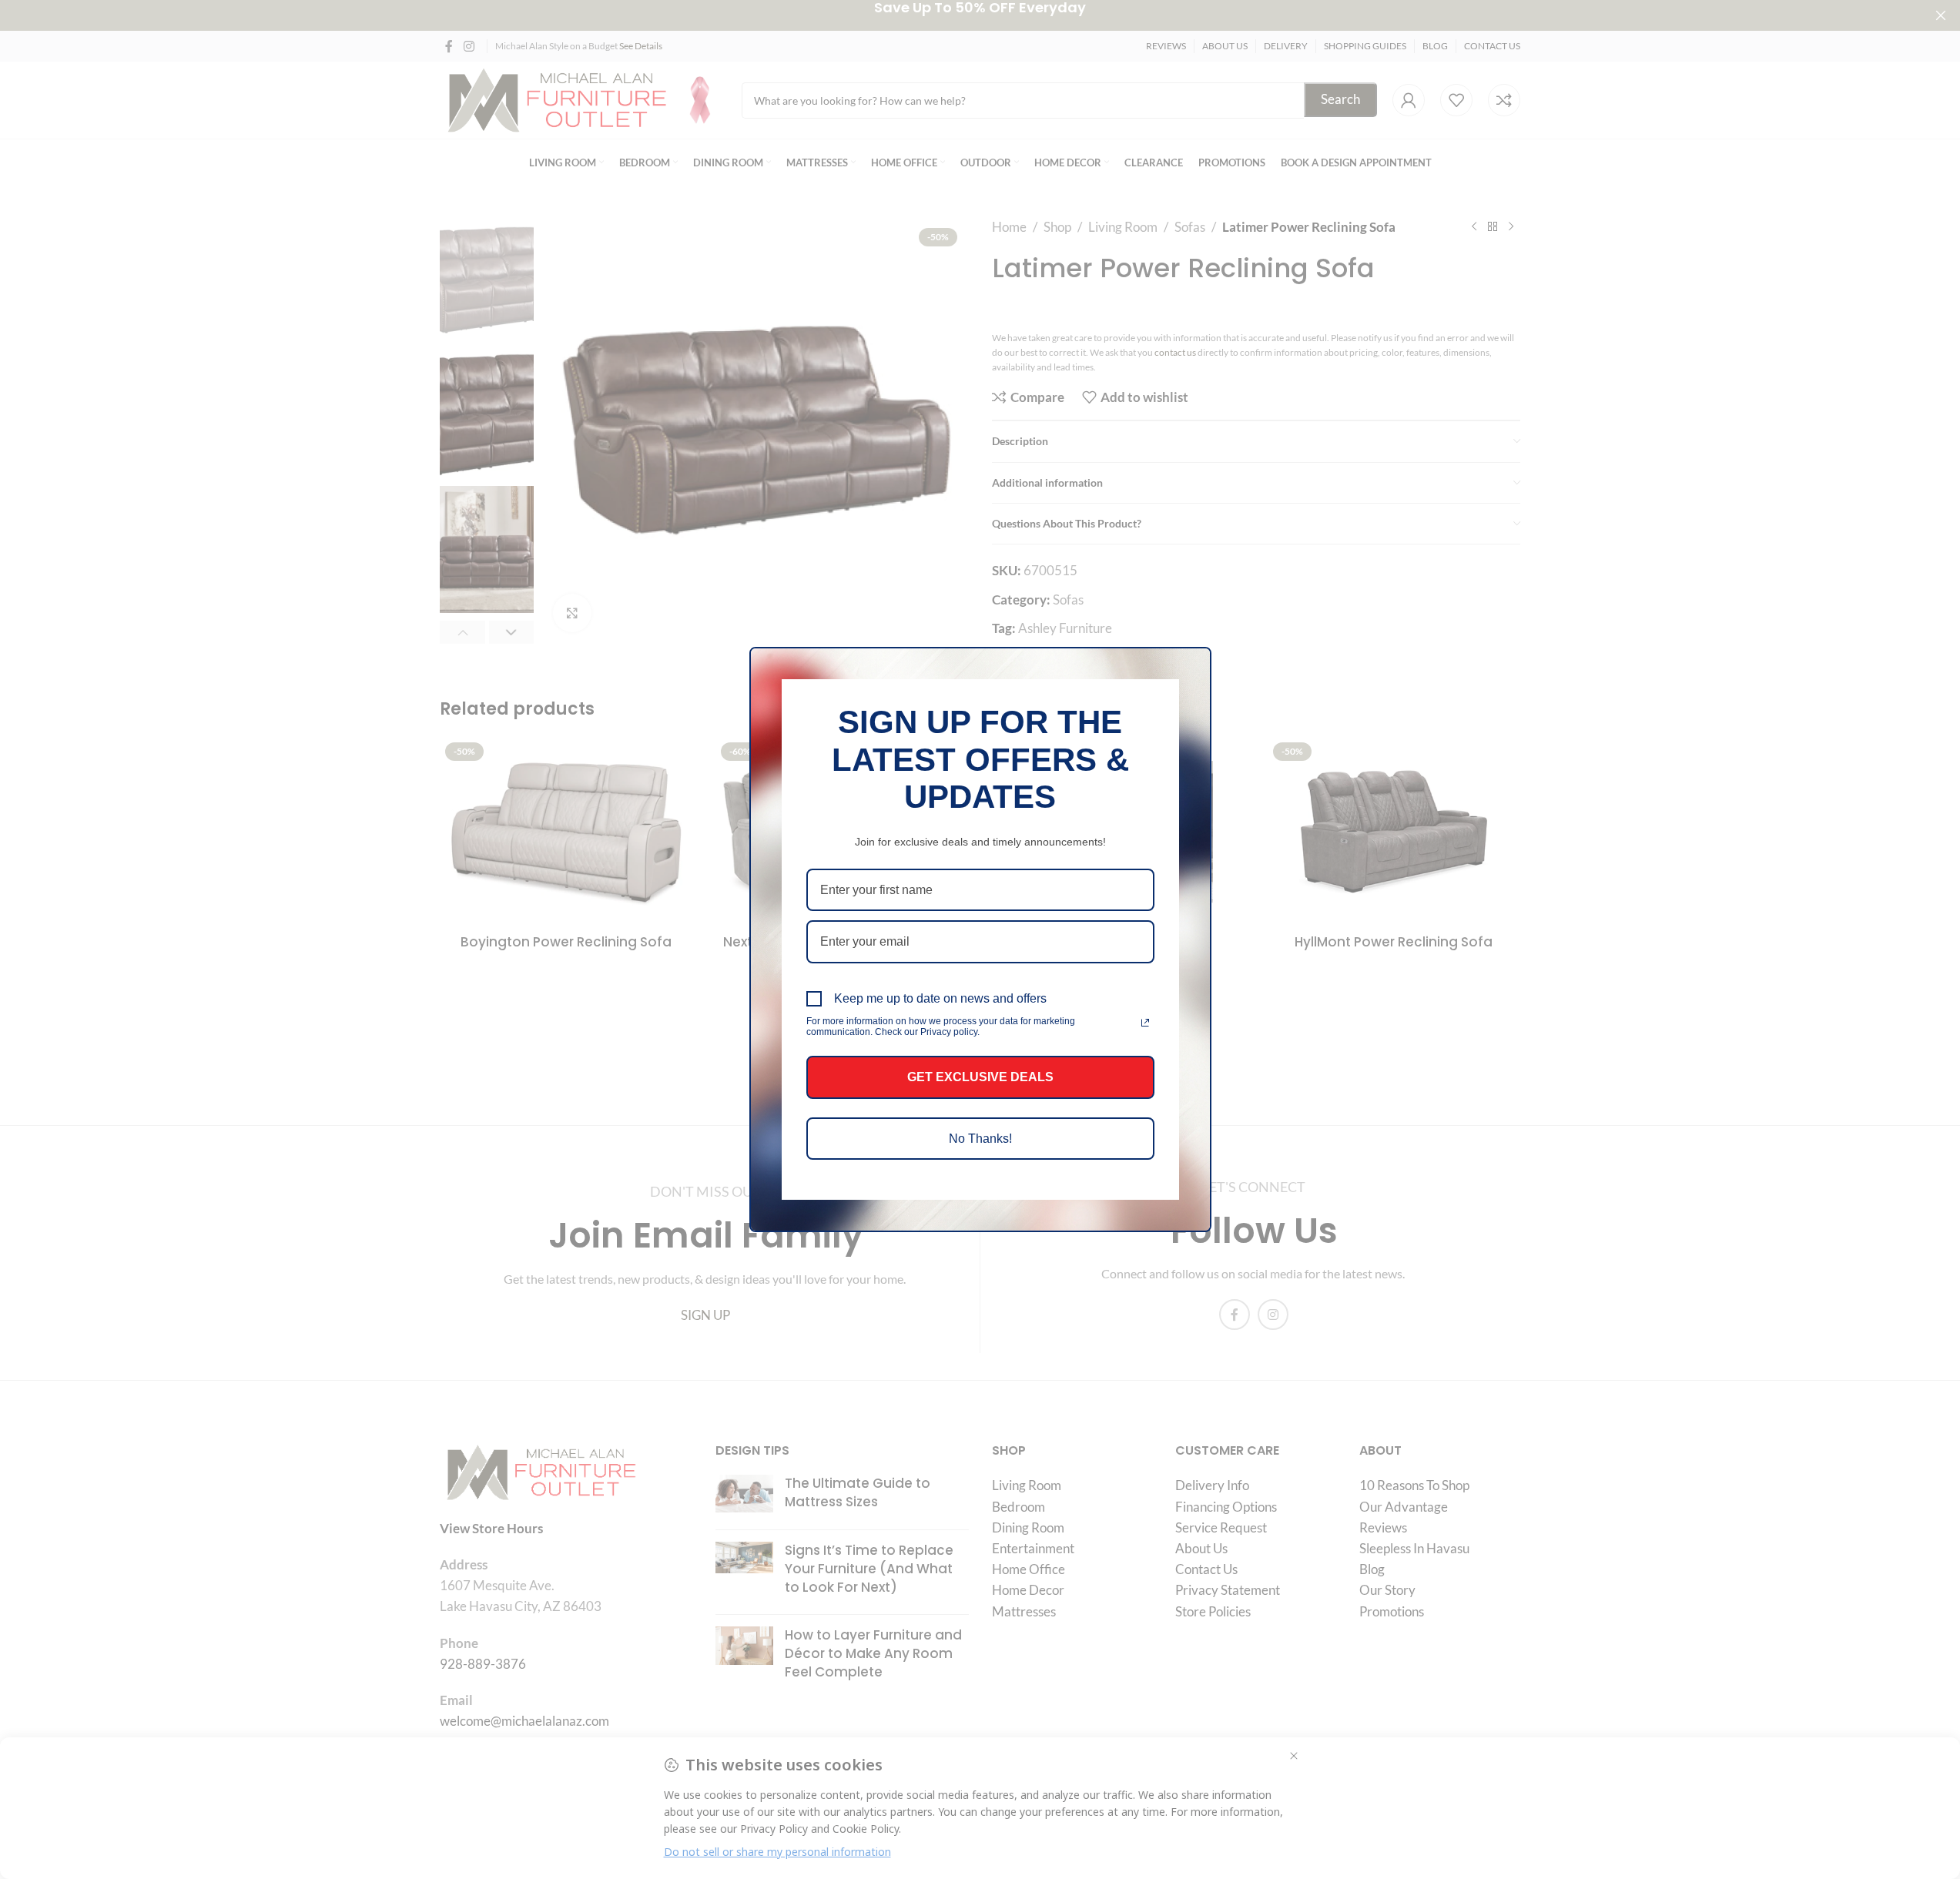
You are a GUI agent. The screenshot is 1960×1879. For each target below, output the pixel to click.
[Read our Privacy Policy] (1145, 1023)
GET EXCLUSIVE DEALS (980, 1077)
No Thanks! (980, 1139)
